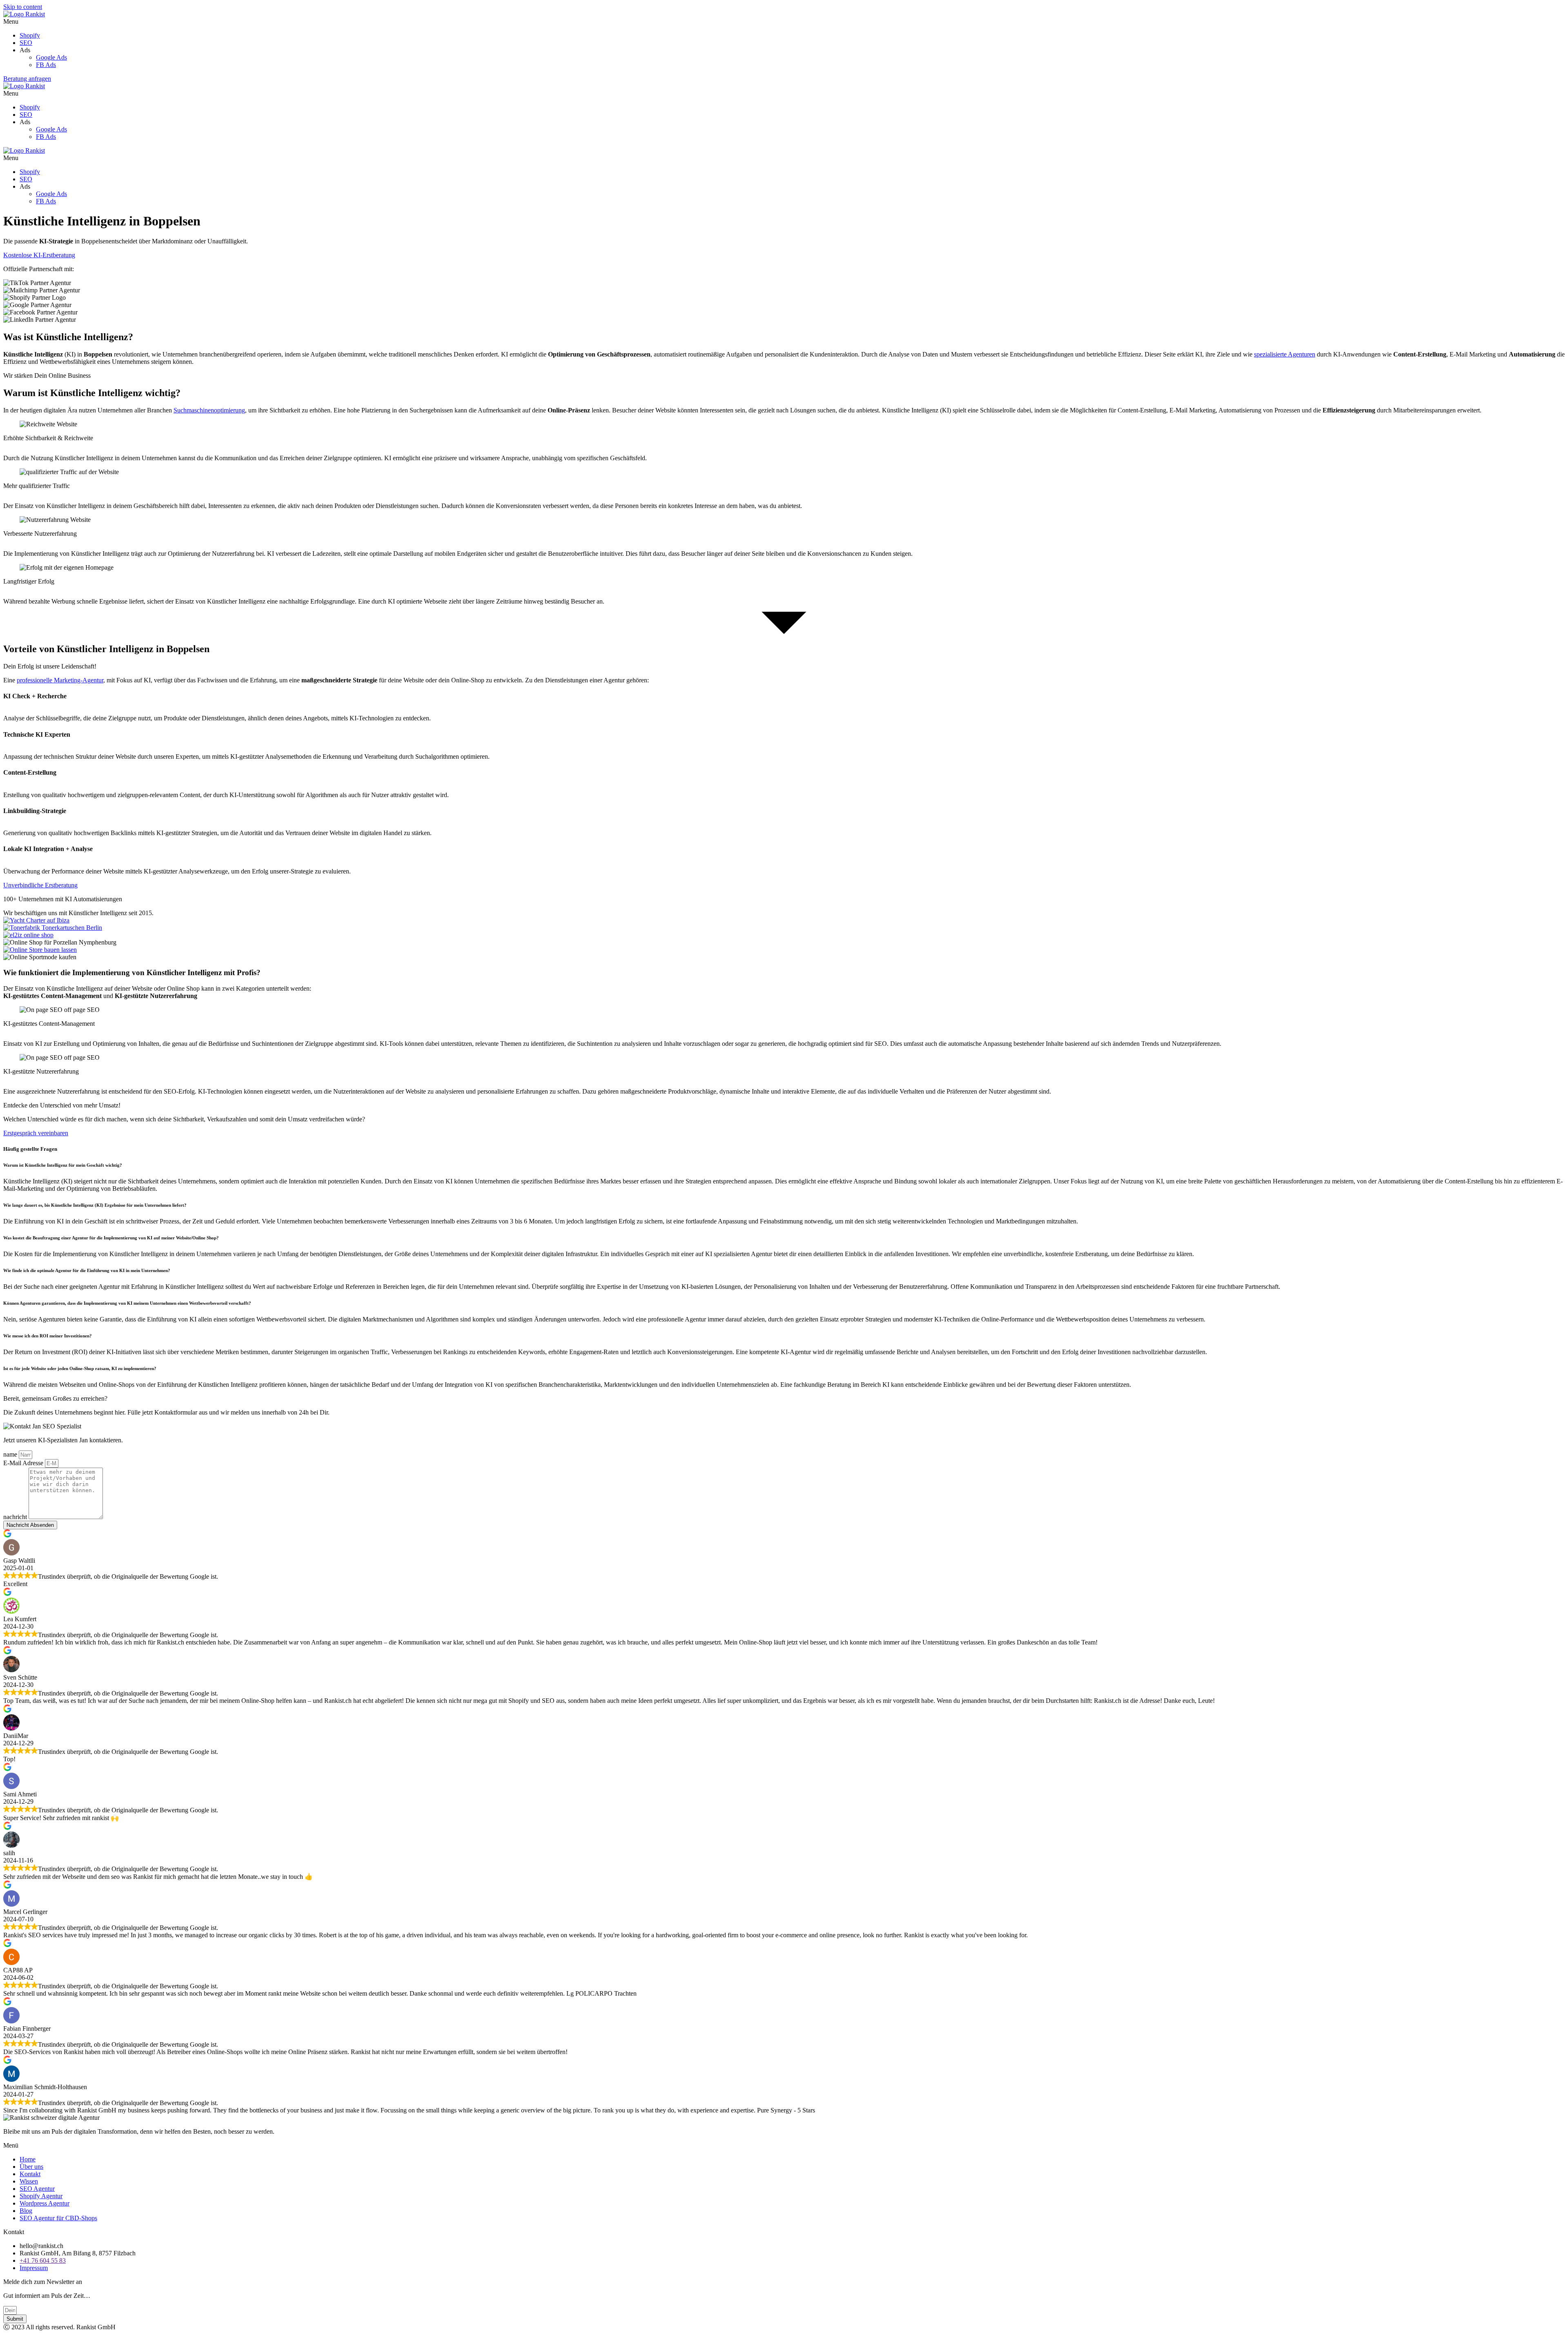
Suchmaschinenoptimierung (209, 410)
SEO (26, 43)
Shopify (30, 35)
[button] (784, 22)
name (11, 1454)
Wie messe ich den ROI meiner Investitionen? (48, 1336)
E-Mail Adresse (24, 1463)
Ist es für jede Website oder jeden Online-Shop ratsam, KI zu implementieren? (80, 1368)
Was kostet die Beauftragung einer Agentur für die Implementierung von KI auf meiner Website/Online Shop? (111, 1238)
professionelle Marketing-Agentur (60, 680)
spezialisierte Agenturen (1285, 354)
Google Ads (51, 57)
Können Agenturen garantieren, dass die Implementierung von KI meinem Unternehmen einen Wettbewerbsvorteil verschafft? (127, 1303)
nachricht (16, 1517)
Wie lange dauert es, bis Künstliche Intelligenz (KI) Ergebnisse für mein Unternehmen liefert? (95, 1205)
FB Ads (46, 65)
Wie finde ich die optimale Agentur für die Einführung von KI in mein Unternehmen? (87, 1270)
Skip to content (23, 7)
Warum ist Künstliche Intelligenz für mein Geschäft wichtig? (63, 1165)
